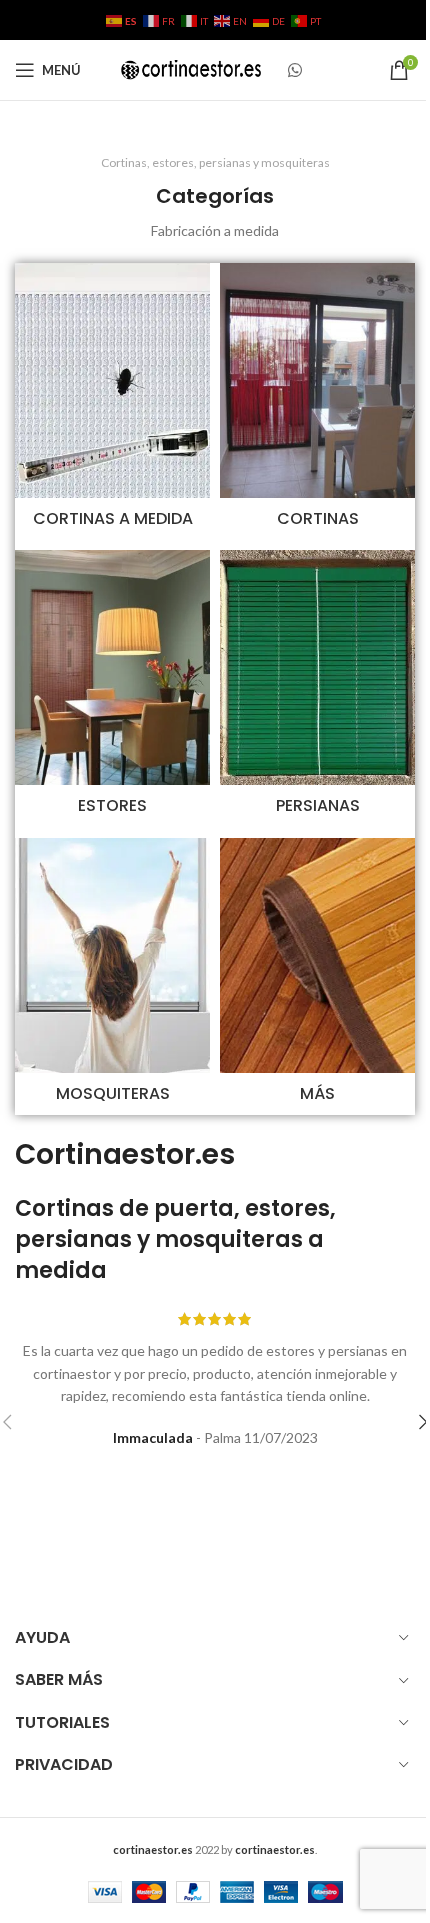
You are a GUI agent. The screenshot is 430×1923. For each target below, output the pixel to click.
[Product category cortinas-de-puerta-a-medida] (112, 401)
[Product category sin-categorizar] (317, 976)
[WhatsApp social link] (294, 70)
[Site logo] (191, 68)
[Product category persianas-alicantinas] (317, 688)
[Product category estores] (112, 689)
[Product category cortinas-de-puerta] (317, 401)
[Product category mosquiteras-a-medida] (112, 977)
